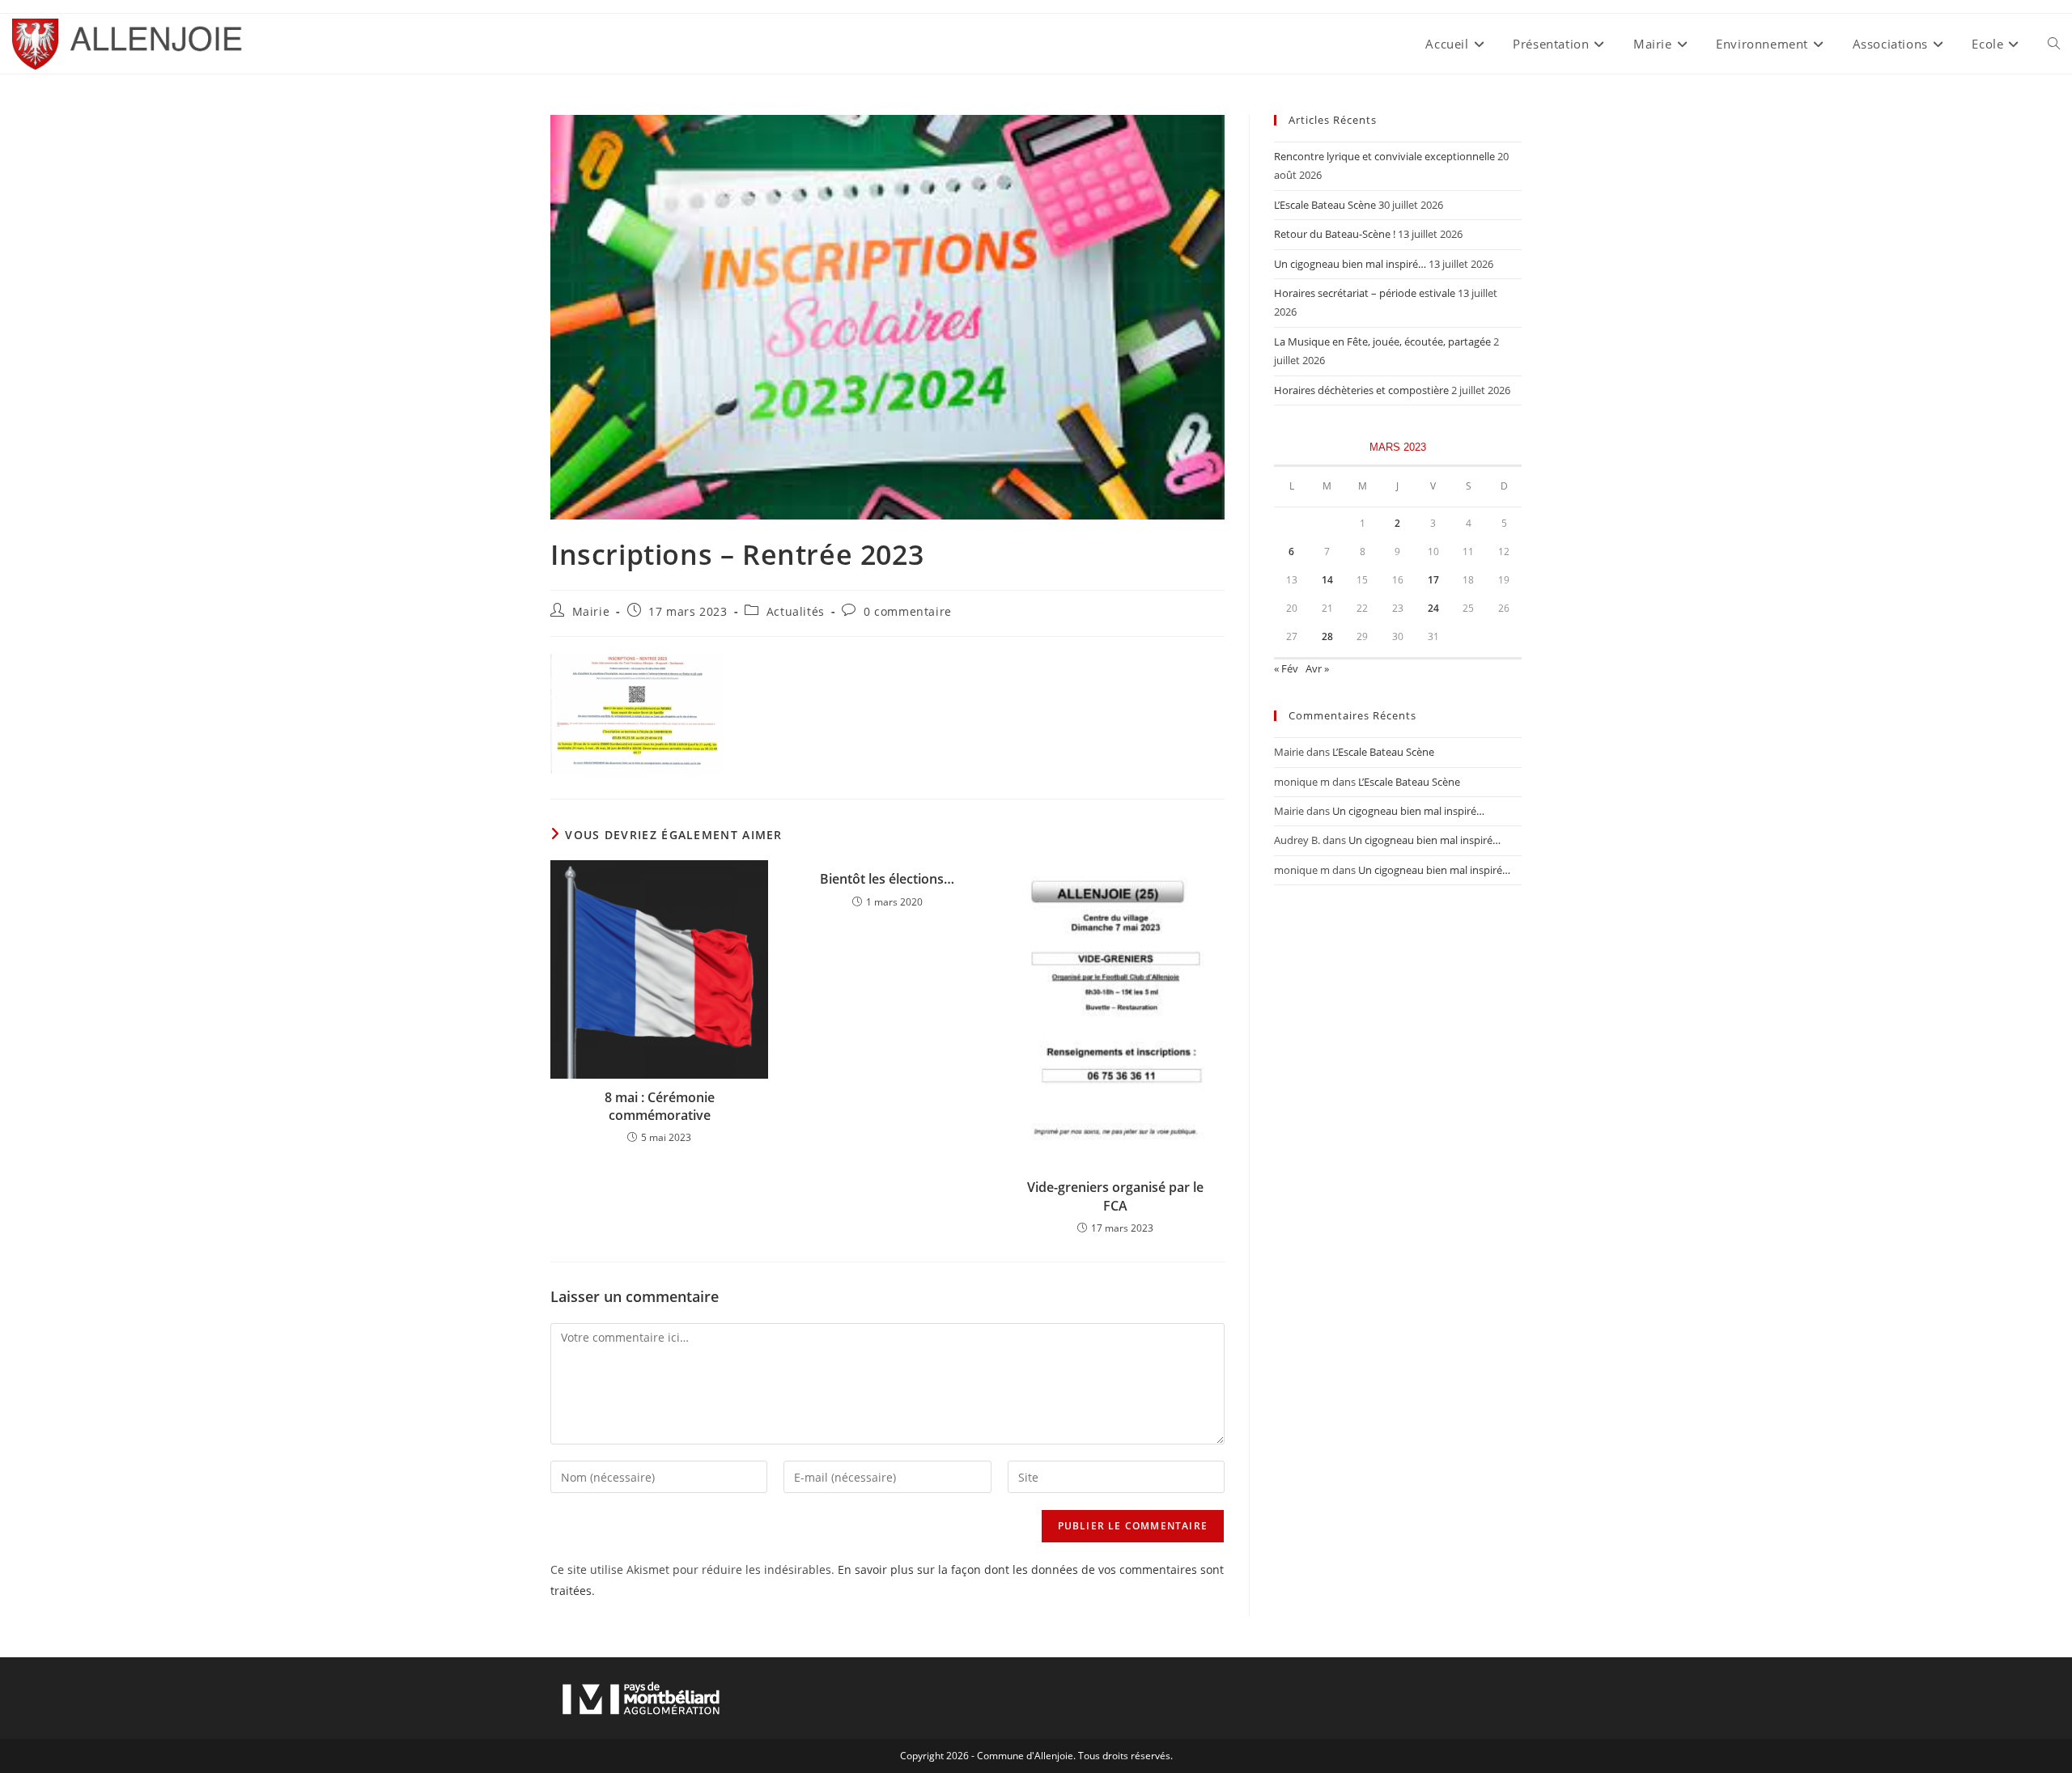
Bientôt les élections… (887, 879)
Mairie (591, 611)
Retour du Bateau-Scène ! (1335, 234)
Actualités (796, 611)
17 (1433, 580)
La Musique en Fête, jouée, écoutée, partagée (1382, 341)
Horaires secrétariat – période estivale (1365, 293)
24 (1433, 608)
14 (1327, 580)
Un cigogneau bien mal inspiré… (1350, 264)
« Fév (1286, 668)
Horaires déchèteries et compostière (1361, 390)
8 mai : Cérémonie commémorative (660, 1106)
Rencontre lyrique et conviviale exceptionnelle (1384, 156)
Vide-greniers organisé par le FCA (1115, 1196)
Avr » (1317, 668)
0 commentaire (908, 611)
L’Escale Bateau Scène (1325, 205)
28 (1327, 636)
